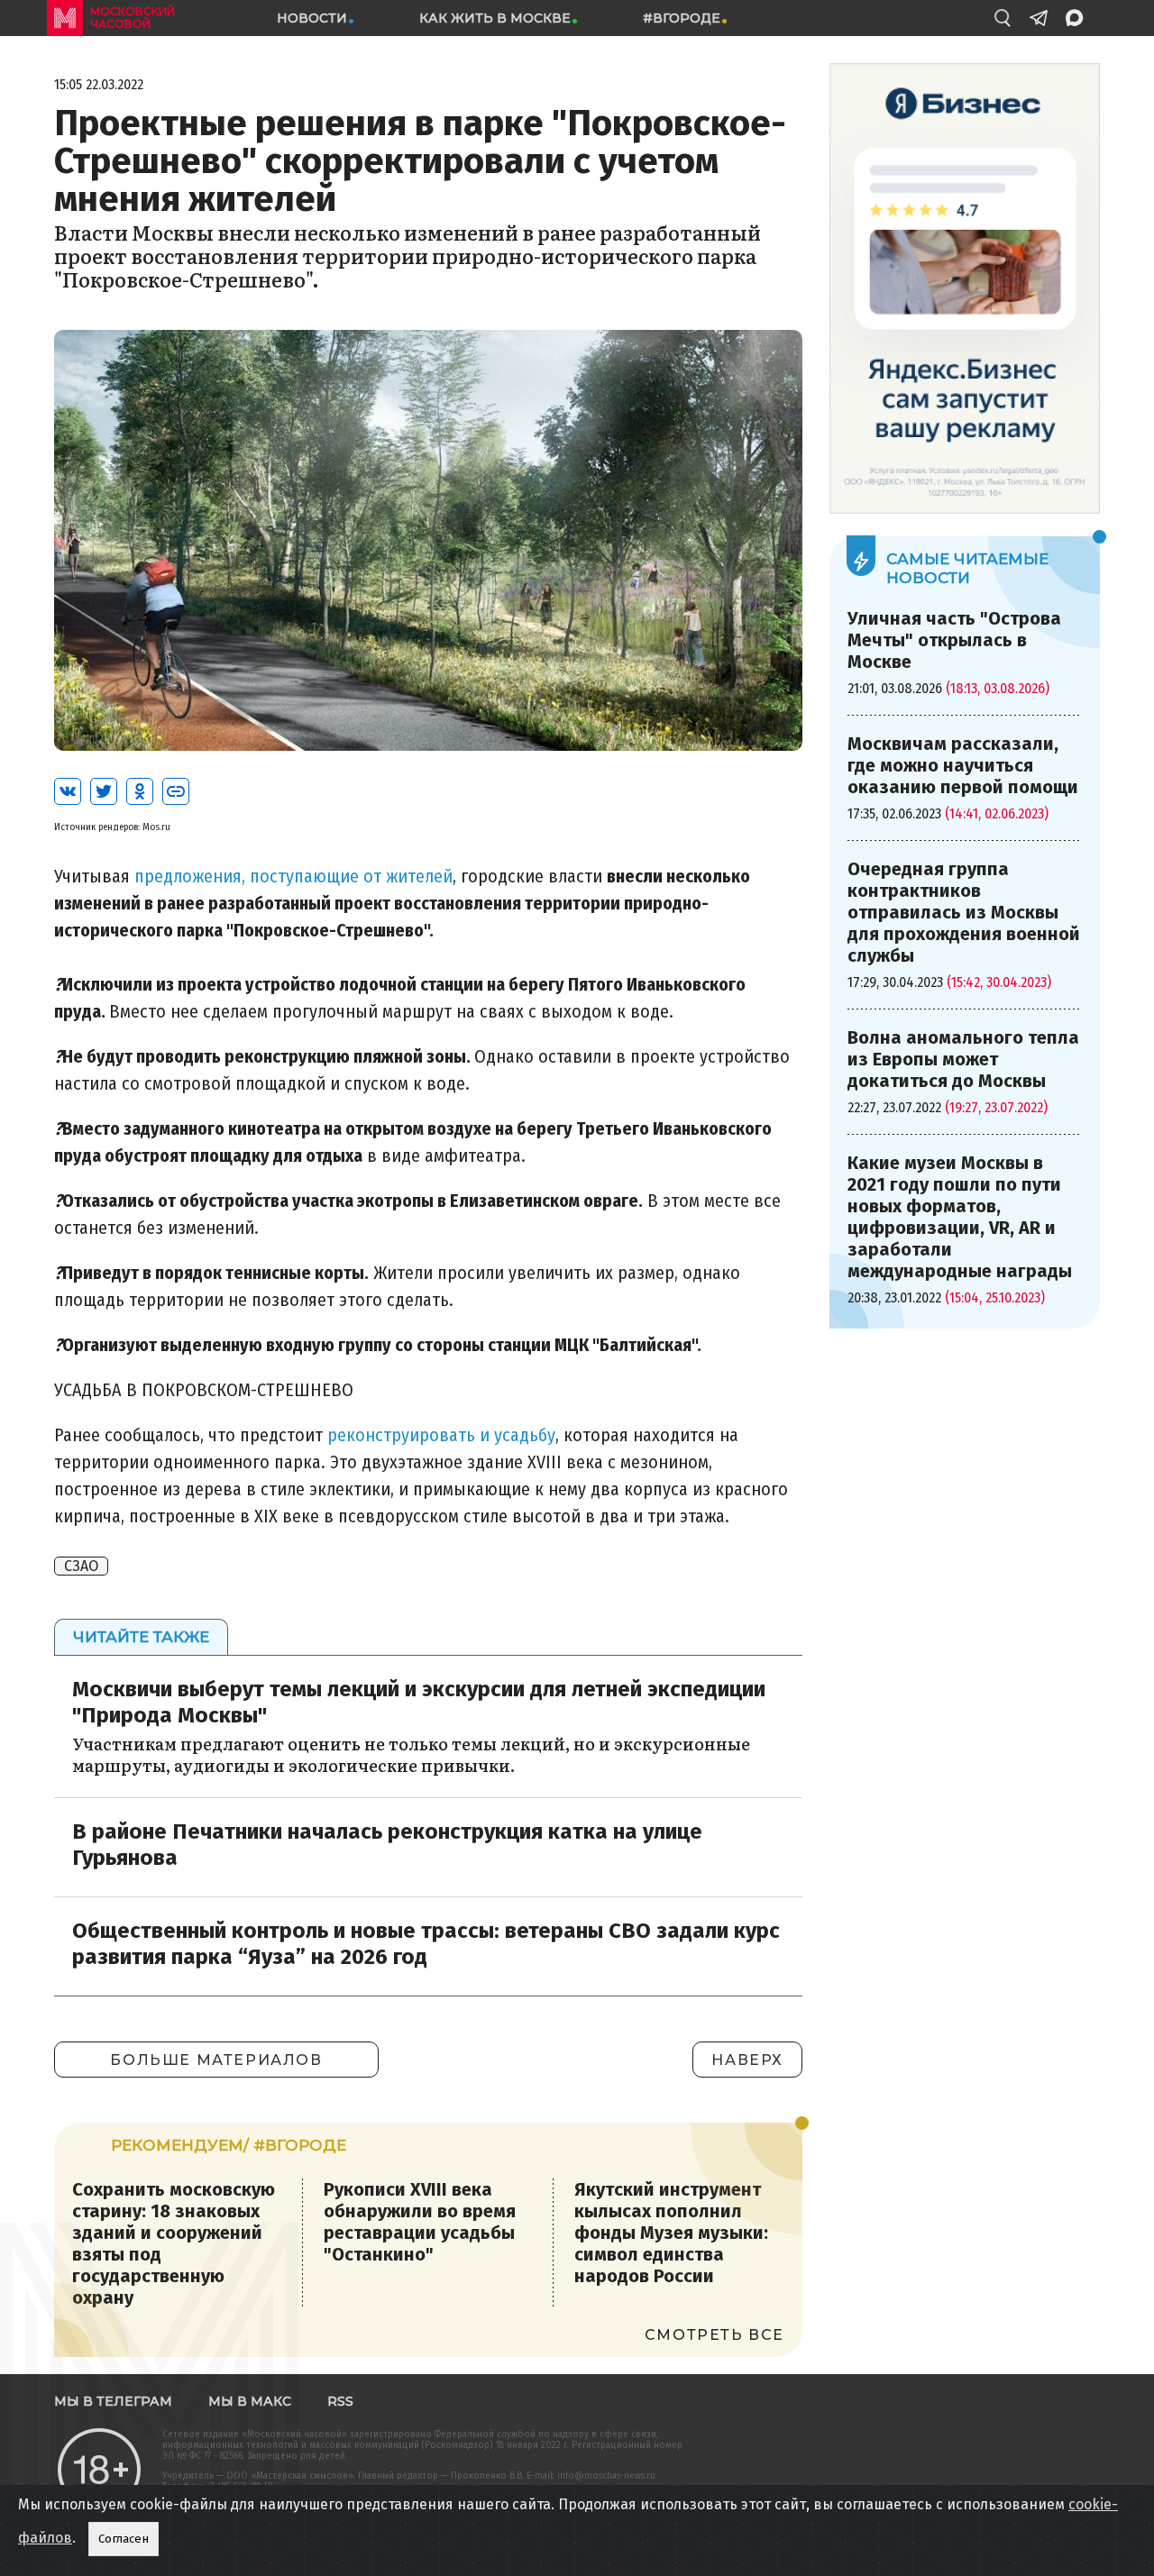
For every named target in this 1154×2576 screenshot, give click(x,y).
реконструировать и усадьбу (441, 1435)
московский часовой (133, 18)
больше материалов (216, 2060)
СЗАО (81, 1566)
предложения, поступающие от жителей (293, 876)
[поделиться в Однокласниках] (140, 791)
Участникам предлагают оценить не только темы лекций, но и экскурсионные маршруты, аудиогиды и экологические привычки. (411, 1754)
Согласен (124, 2539)
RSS (340, 2401)
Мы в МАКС (250, 2401)
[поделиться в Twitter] (104, 791)
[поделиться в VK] (68, 791)
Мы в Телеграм (113, 2401)
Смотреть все (714, 2335)
